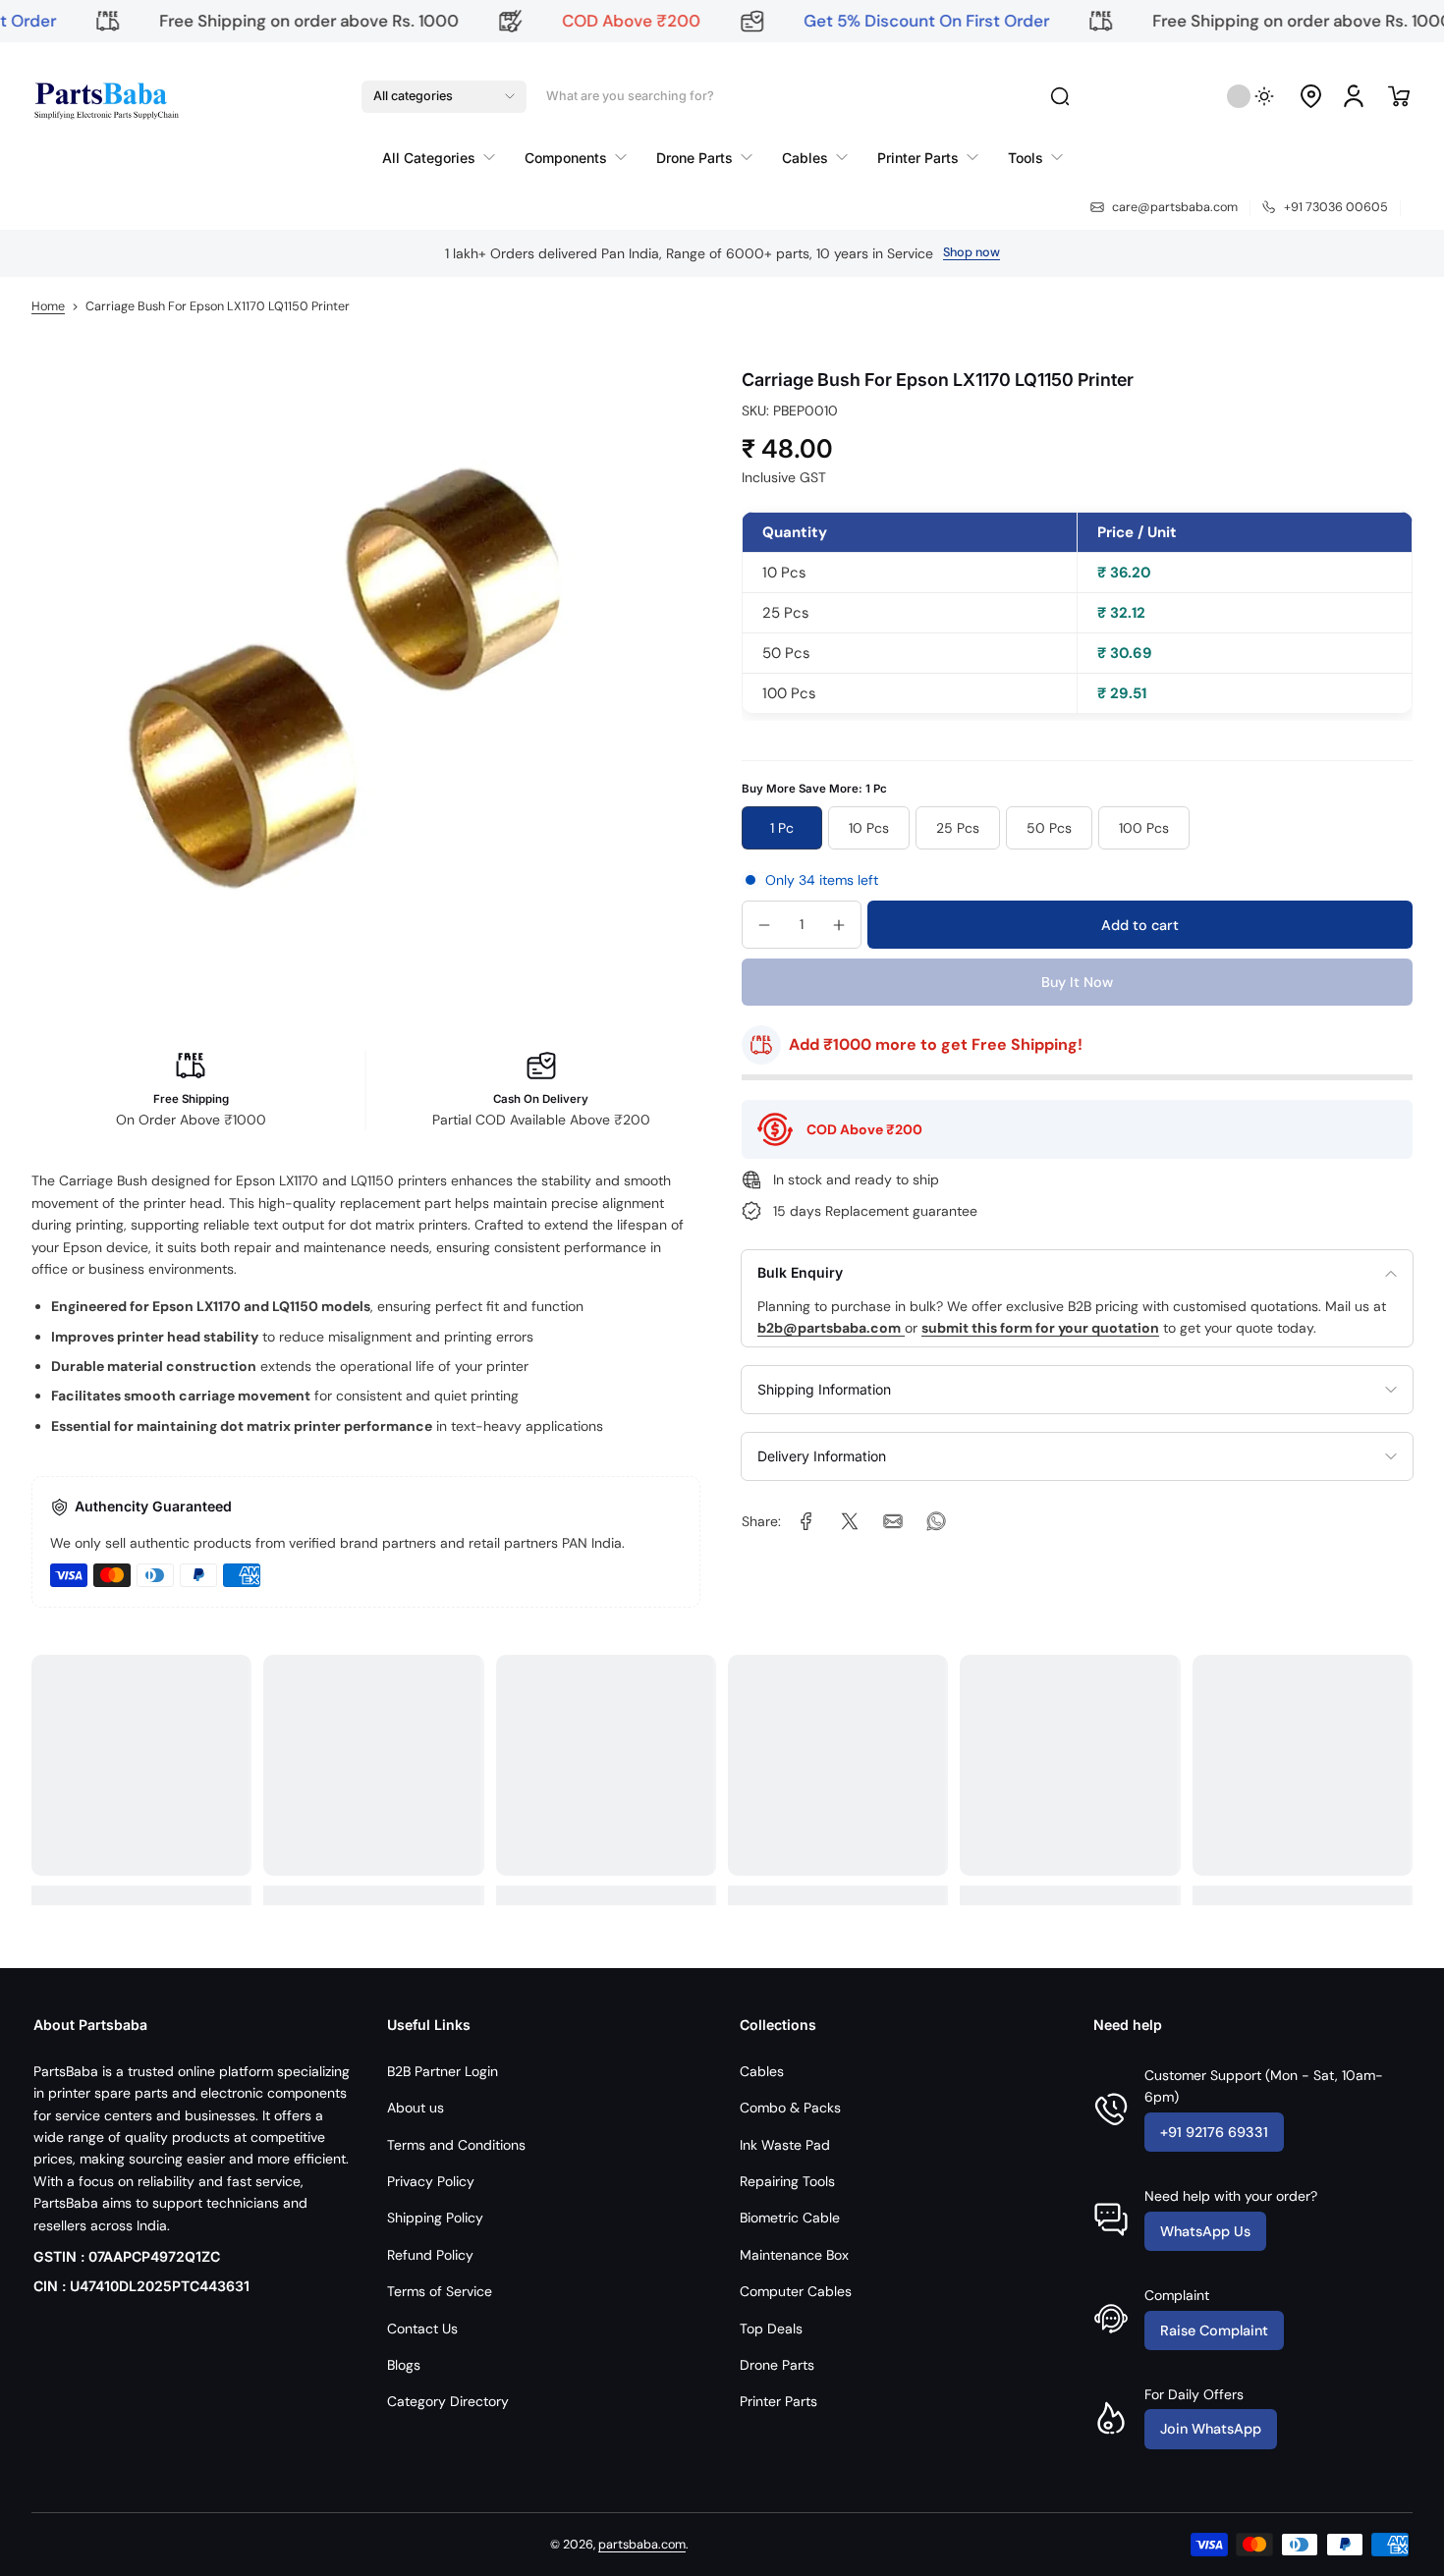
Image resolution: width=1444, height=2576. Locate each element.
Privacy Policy (431, 2181)
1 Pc (782, 828)
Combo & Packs (790, 2108)
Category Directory (448, 2401)
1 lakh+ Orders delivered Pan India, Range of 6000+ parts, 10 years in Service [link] (689, 253)
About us (416, 2108)
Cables (762, 2071)
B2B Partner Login (443, 2071)
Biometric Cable (790, 2218)
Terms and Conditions (456, 2145)
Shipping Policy (435, 2218)
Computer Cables (796, 2291)
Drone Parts (777, 2365)
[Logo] (105, 96)
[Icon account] (1354, 96)
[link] (446, 157)
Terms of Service (440, 2291)
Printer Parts (778, 2401)
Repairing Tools (787, 2181)
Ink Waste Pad (785, 2145)
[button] (444, 96)
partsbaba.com (642, 2545)
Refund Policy (430, 2255)
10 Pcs (869, 828)
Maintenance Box (794, 2255)
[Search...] (1060, 96)
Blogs (404, 2365)
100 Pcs (1144, 828)
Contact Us (422, 2329)
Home (48, 306)
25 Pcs (958, 828)
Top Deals (771, 2329)
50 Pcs (1049, 828)
